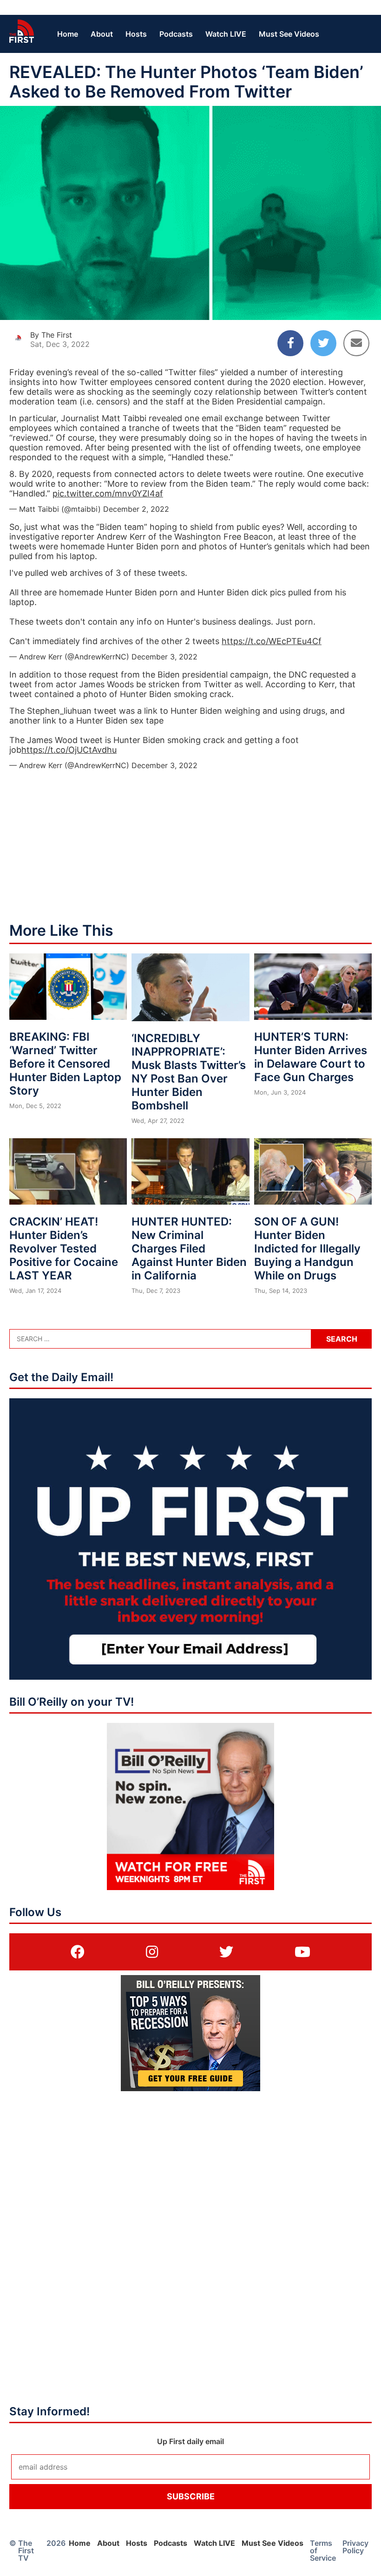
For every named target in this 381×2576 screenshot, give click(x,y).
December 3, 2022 (164, 657)
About (102, 34)
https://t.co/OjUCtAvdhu (69, 750)
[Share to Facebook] (290, 343)
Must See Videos (289, 34)
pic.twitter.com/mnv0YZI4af (108, 493)
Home (68, 34)
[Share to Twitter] (323, 343)
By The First (51, 335)
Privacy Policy (355, 2547)
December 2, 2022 (136, 509)
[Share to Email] (356, 343)
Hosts (136, 34)
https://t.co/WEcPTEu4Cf (272, 641)
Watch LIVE (226, 34)
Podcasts (176, 34)
